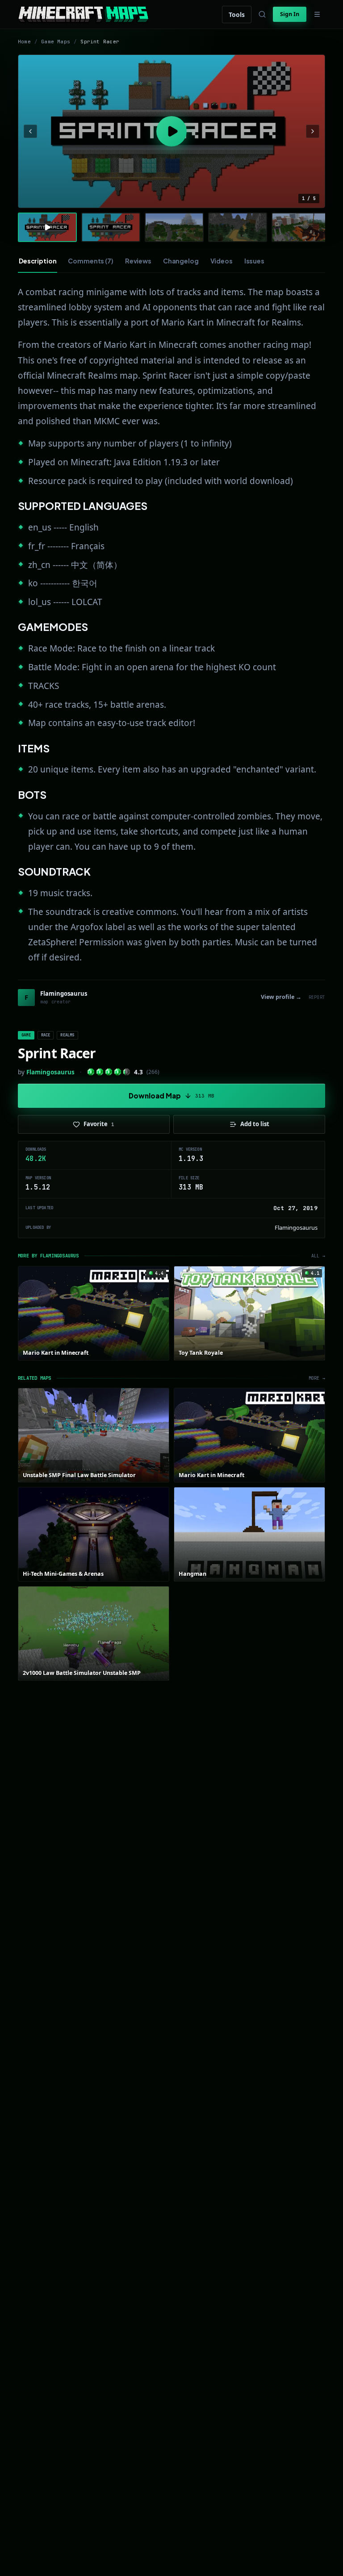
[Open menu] (317, 14)
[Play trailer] (171, 131)
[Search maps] (262, 14)
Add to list (255, 1124)
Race (46, 1035)
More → (317, 1378)
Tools (237, 15)
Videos (222, 261)
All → (318, 1256)
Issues (254, 261)
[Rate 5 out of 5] (127, 1072)
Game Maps (56, 42)
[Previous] (30, 131)
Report (317, 997)
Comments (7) (90, 261)
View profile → (281, 997)
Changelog (181, 261)
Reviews (138, 261)
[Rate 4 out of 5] (118, 1072)
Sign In (290, 14)
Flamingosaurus (50, 1072)
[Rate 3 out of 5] (109, 1072)
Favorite (99, 1124)
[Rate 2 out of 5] (100, 1072)
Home (24, 42)
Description (38, 261)
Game (26, 1035)
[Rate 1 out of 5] (91, 1072)
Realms (67, 1035)
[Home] (83, 14)
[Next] (313, 131)
